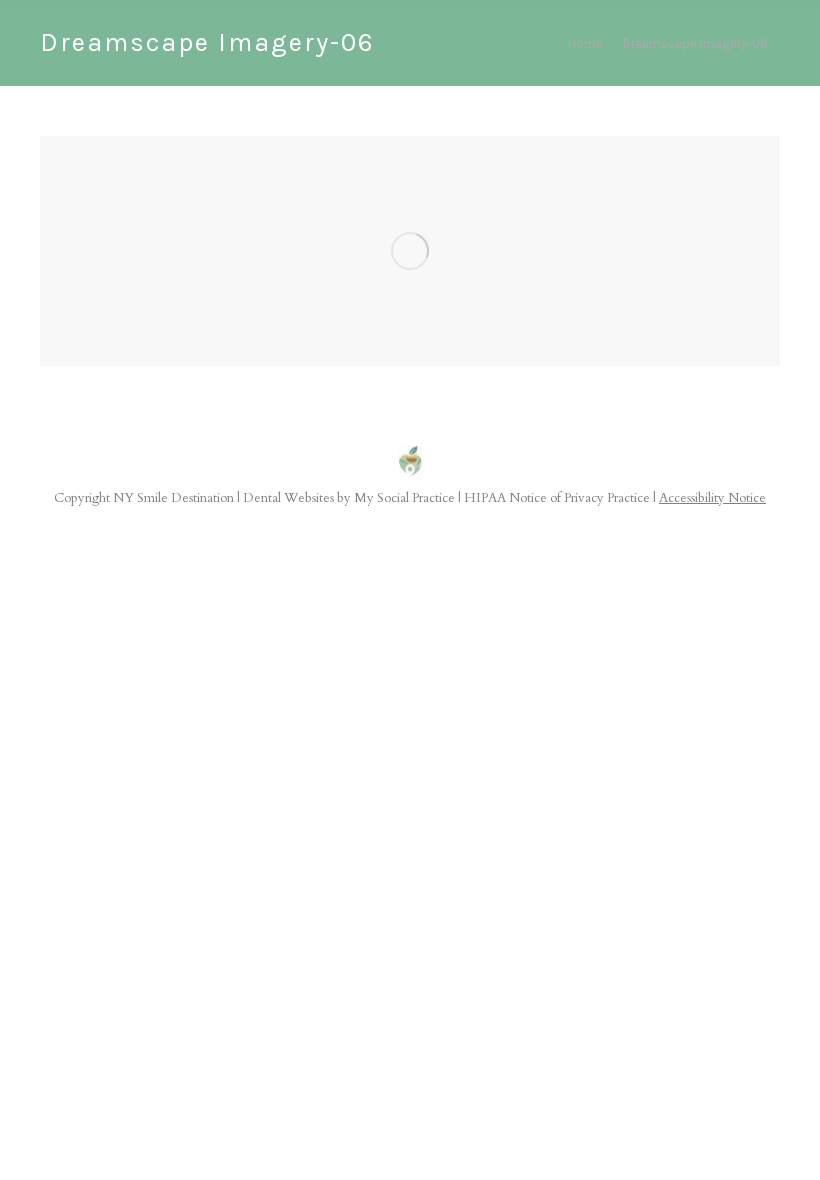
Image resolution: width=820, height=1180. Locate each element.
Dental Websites (288, 498)
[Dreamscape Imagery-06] (410, 251)
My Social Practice (403, 498)
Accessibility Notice (712, 498)
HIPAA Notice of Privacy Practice (557, 498)
